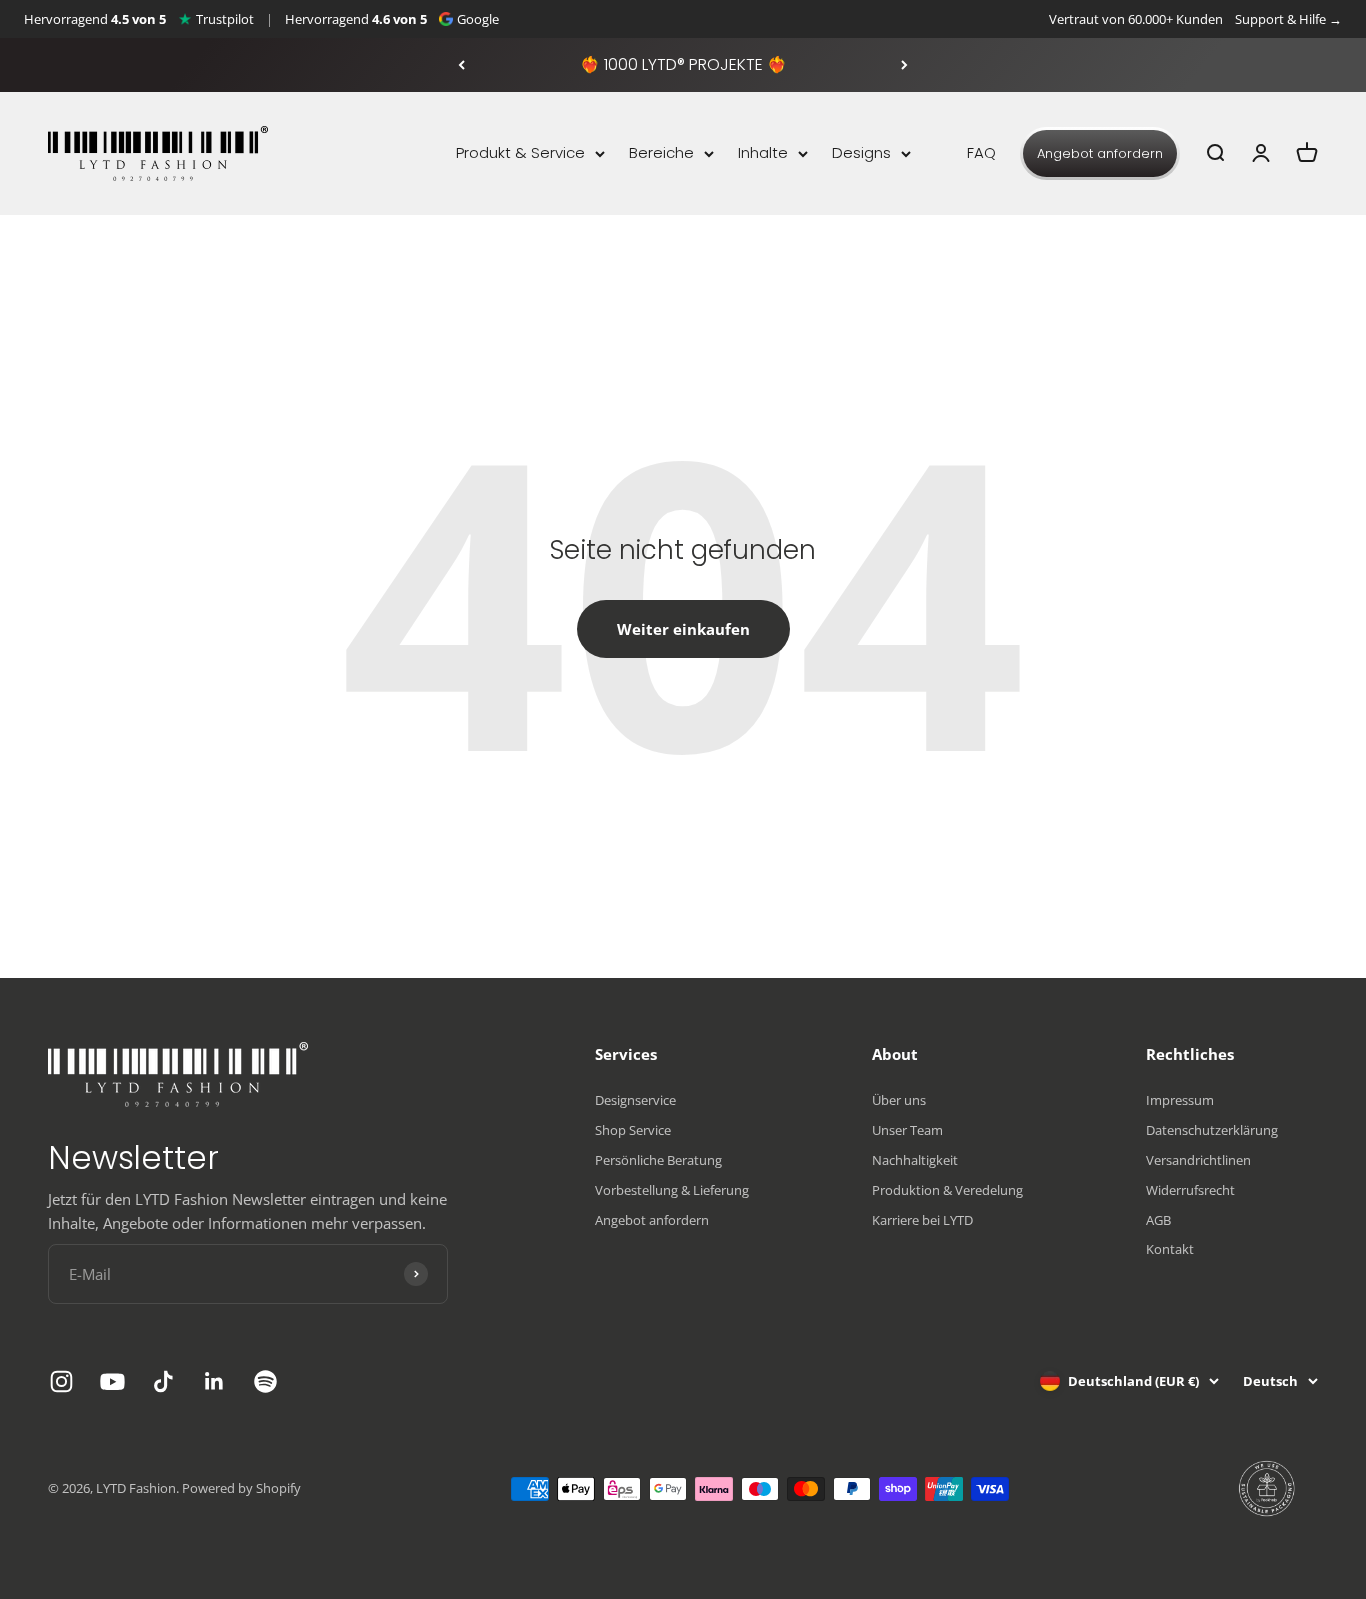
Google (478, 19)
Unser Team (907, 1130)
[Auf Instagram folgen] (61, 1381)
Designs (861, 152)
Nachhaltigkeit (915, 1160)
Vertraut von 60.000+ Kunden (1136, 19)
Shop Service (633, 1130)
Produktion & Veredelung (947, 1190)
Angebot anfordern (1100, 153)
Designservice (635, 1100)
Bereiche (661, 152)
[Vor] (904, 65)
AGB (1158, 1220)
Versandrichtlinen (1198, 1160)
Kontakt (1170, 1249)
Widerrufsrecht (1190, 1190)
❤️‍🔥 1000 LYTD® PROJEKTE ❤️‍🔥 (683, 64)
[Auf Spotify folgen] (265, 1381)
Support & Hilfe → (1288, 19)
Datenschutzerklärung (1212, 1130)
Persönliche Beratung (658, 1160)
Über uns (899, 1100)
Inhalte (763, 152)
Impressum (1180, 1100)
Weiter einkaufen (683, 629)
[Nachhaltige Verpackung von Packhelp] (1268, 1489)
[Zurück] (461, 65)
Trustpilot (225, 19)
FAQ (981, 152)
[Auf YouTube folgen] (112, 1381)
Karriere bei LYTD (922, 1220)
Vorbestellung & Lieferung (672, 1190)
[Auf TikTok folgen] (163, 1381)
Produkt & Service (520, 152)
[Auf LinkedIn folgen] (214, 1381)
